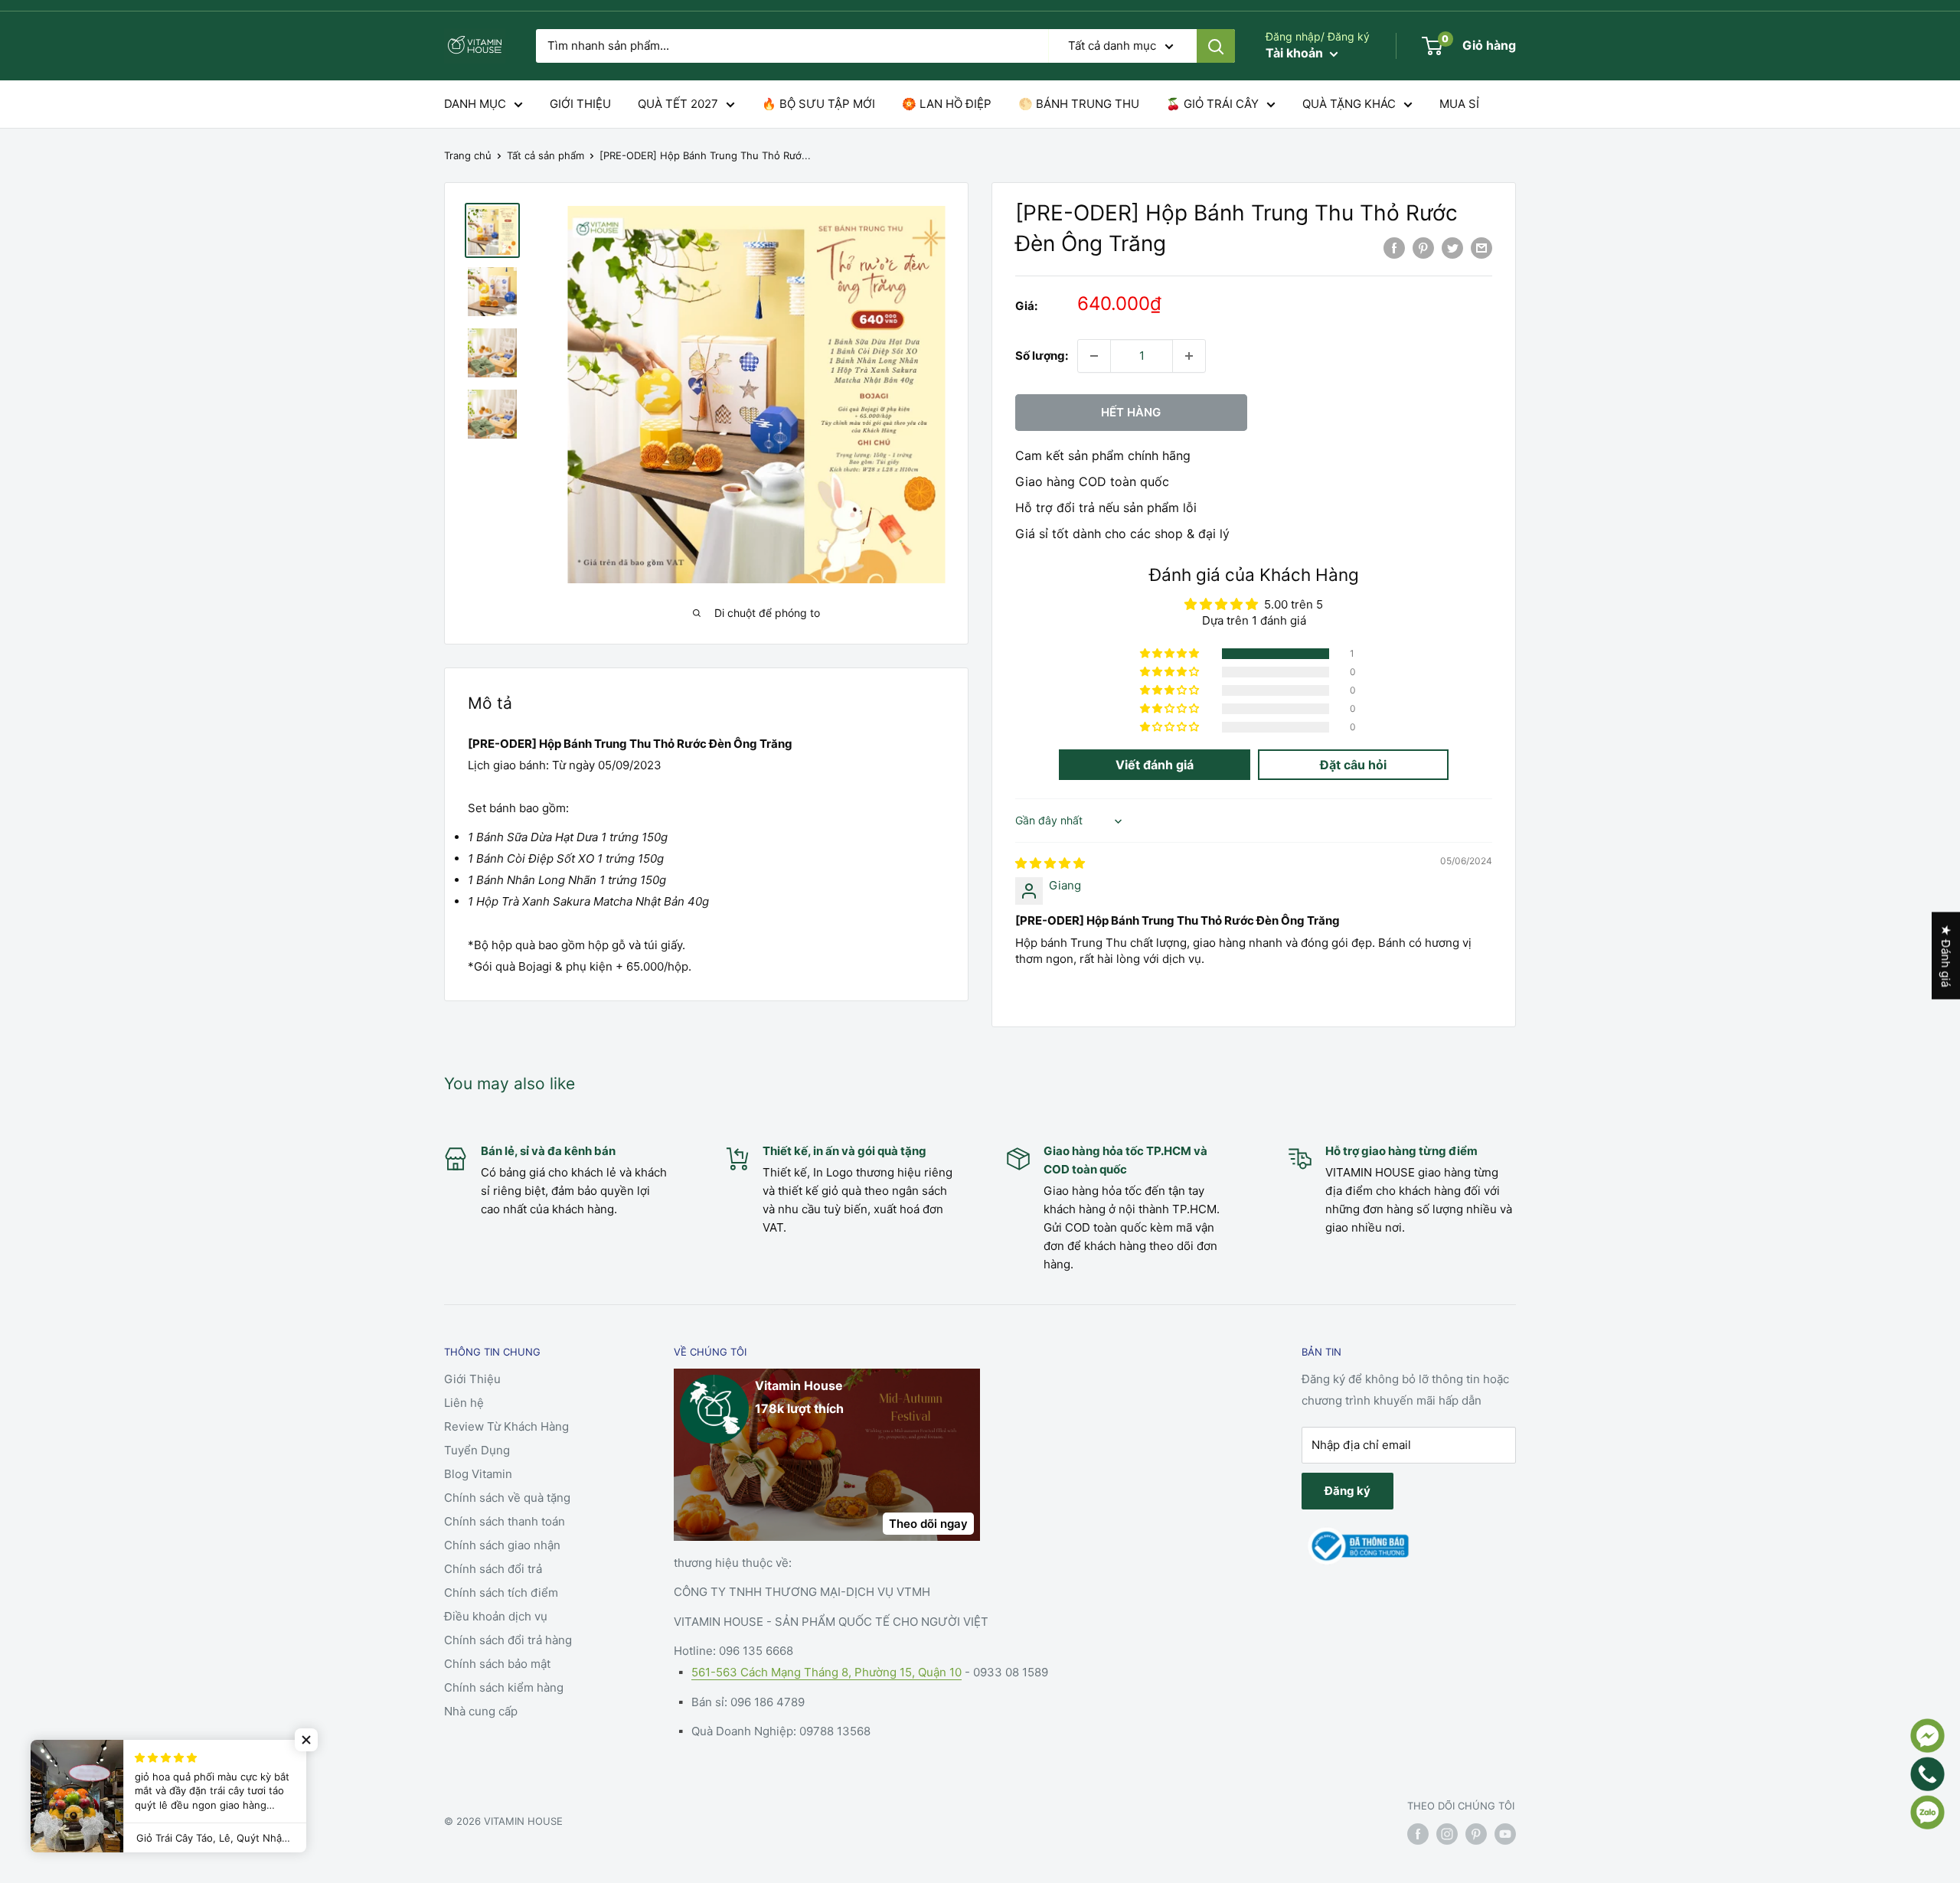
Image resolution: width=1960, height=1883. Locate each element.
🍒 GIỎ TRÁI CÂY (1212, 104)
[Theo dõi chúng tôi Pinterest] (1476, 1834)
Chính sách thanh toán (505, 1521)
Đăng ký (1347, 1491)
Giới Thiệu (472, 1379)
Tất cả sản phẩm (546, 155)
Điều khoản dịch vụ (496, 1616)
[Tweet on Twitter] (1452, 248)
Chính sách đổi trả (493, 1569)
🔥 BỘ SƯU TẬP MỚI (818, 104)
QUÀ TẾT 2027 (678, 104)
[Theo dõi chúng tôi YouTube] (1505, 1834)
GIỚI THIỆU (580, 104)
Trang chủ (468, 155)
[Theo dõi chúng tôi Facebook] (1418, 1834)
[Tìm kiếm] (1216, 46)
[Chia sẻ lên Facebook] (1394, 248)
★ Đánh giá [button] (1946, 956)
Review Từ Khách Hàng (506, 1426)
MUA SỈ (1459, 104)
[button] (1171, 654)
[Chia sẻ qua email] (1481, 248)
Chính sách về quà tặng (507, 1498)
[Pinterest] (1423, 248)
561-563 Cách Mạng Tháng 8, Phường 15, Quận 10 (826, 1672)
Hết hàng (1131, 412)
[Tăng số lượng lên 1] (1189, 356)
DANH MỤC (475, 104)
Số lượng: (1042, 356)
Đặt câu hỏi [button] (1353, 765)
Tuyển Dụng (477, 1450)
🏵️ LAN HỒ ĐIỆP (947, 104)
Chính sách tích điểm (501, 1593)
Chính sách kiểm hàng (504, 1687)
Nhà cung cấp (481, 1711)
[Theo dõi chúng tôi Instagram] (1447, 1834)
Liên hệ (464, 1403)
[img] (1050, 863)
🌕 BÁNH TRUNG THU (1079, 104)
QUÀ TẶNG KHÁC (1349, 104)
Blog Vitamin (478, 1474)
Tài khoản (1296, 53)
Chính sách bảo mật (497, 1664)
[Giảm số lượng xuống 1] (1094, 356)
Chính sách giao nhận (502, 1545)
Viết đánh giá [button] (1155, 765)
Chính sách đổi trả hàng (508, 1640)
